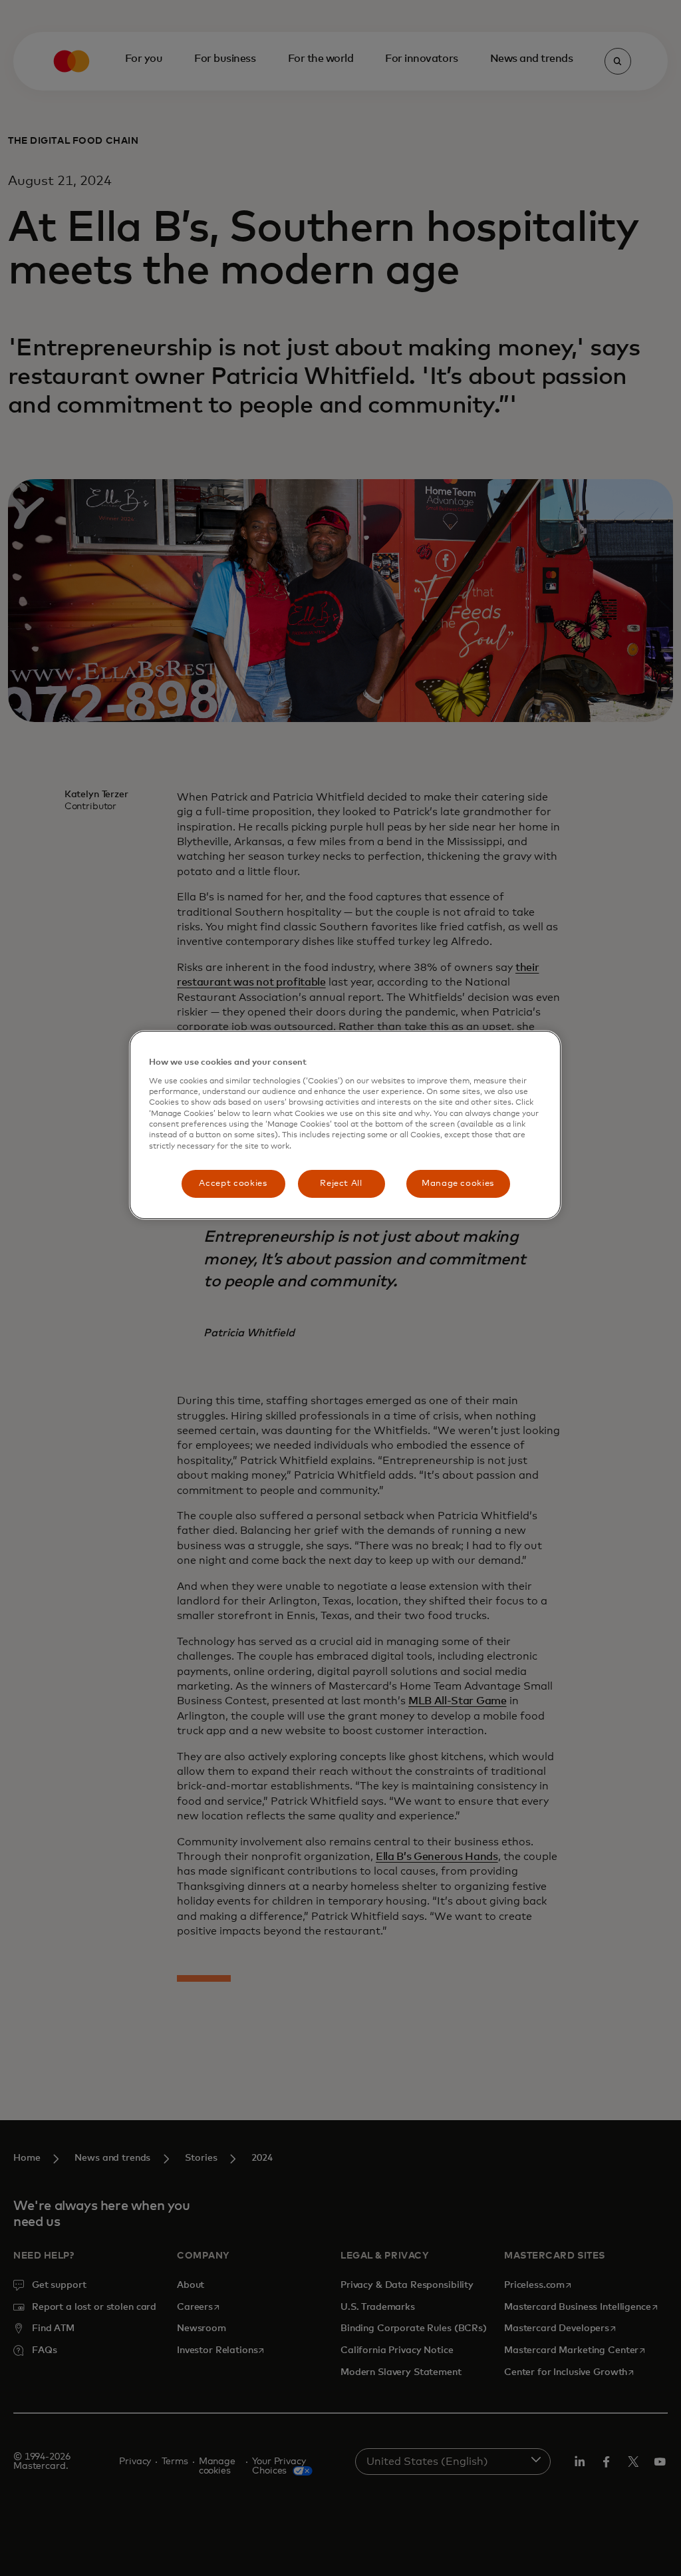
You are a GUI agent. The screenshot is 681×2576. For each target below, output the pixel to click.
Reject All (341, 1184)
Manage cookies (458, 1184)
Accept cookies (233, 1184)
